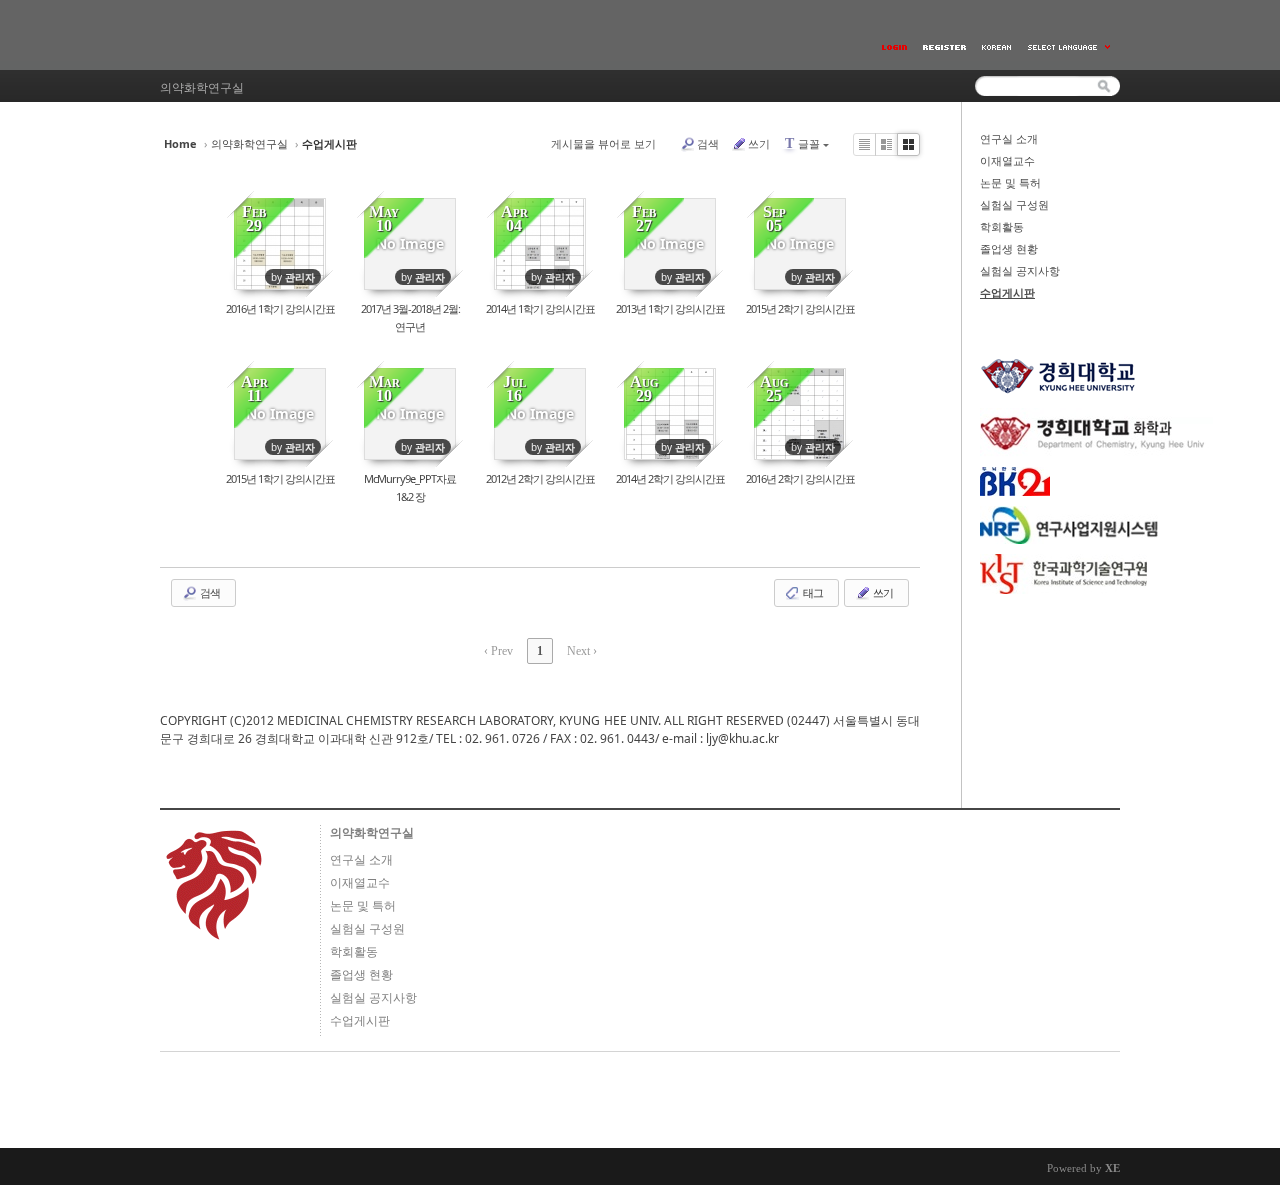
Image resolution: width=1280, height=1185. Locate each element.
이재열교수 (1007, 161)
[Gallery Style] (908, 144)
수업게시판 (1007, 293)
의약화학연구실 (249, 143)
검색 (708, 143)
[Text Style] (864, 144)
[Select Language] (1070, 47)
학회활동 (1002, 227)
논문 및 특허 (1010, 183)
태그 (812, 592)
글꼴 (802, 143)
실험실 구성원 (1014, 205)
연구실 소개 (1009, 139)
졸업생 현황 (1009, 249)
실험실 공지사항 (1020, 271)
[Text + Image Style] (886, 144)
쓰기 (759, 143)
